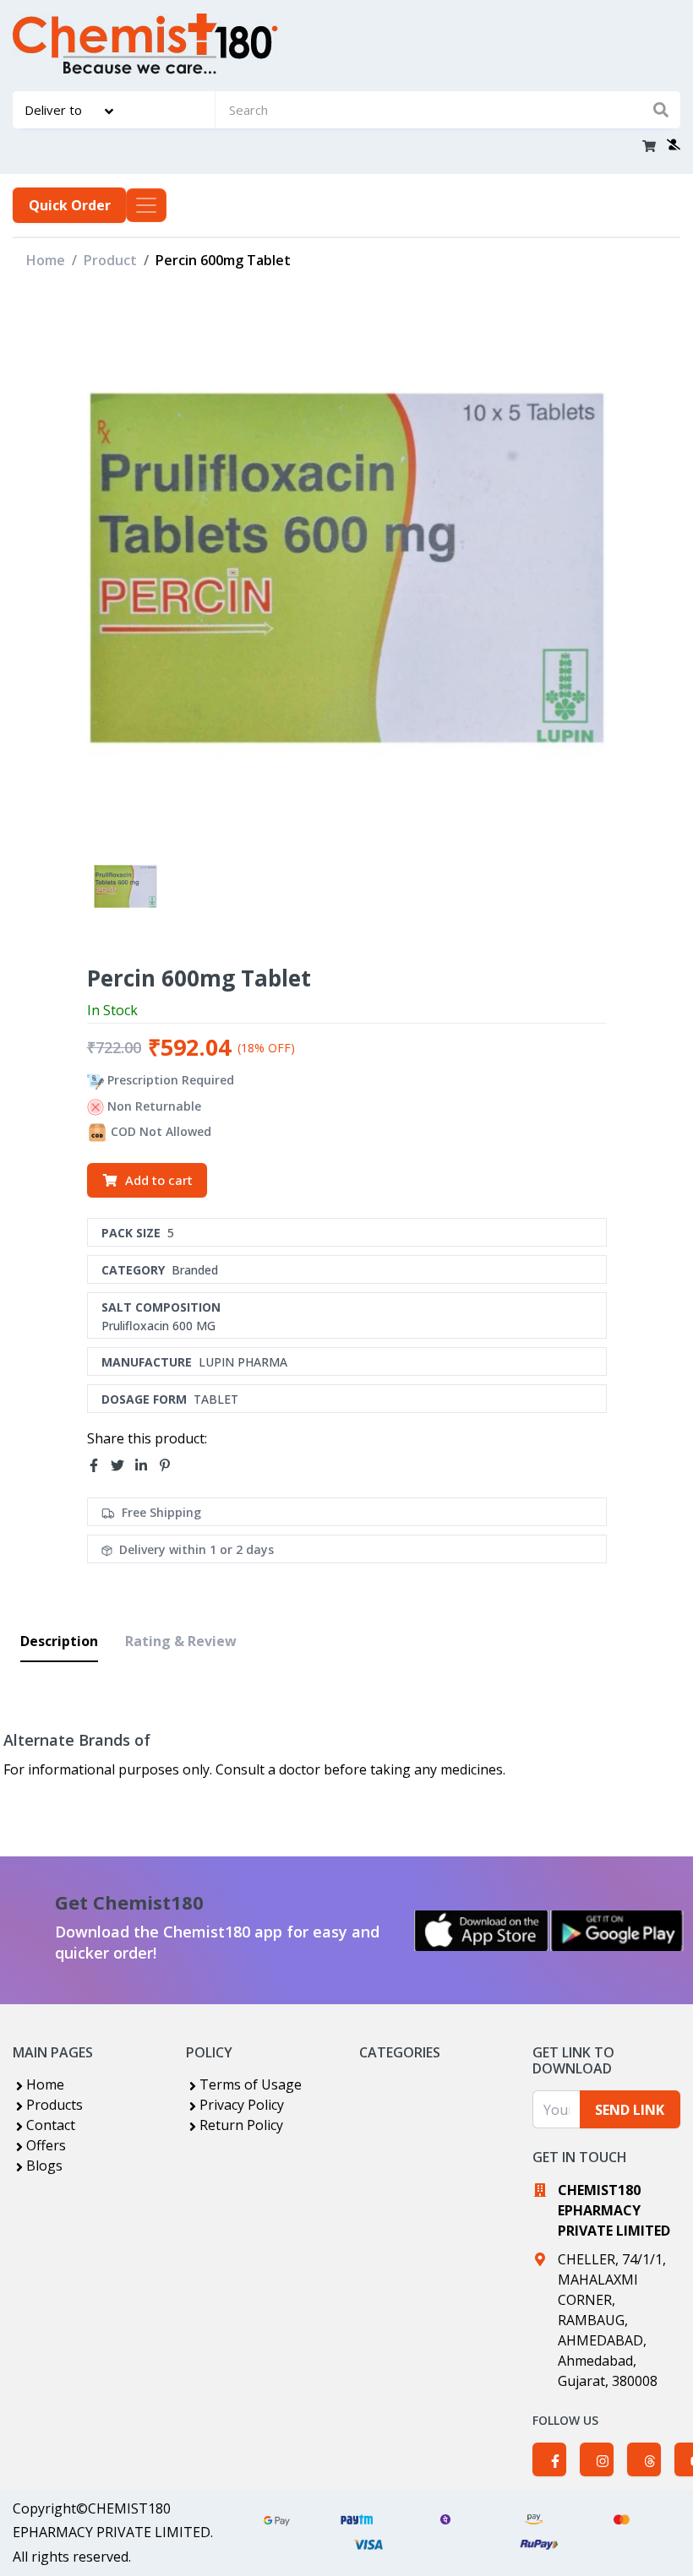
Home (46, 260)
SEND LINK (630, 2110)
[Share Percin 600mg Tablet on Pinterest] (170, 1465)
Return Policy (241, 2125)
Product (110, 260)
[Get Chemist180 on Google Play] (617, 1931)
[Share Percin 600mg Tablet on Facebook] (99, 1465)
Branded (195, 1270)
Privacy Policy (242, 2105)
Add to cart (159, 1180)
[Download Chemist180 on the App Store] (482, 1931)
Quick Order (70, 205)
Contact (51, 2125)
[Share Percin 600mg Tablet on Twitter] (123, 1465)
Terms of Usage (251, 2084)
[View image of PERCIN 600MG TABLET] (126, 886)
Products (55, 2105)
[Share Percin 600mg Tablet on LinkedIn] (146, 1465)
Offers (46, 2145)
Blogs (44, 2166)
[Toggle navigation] (146, 205)
